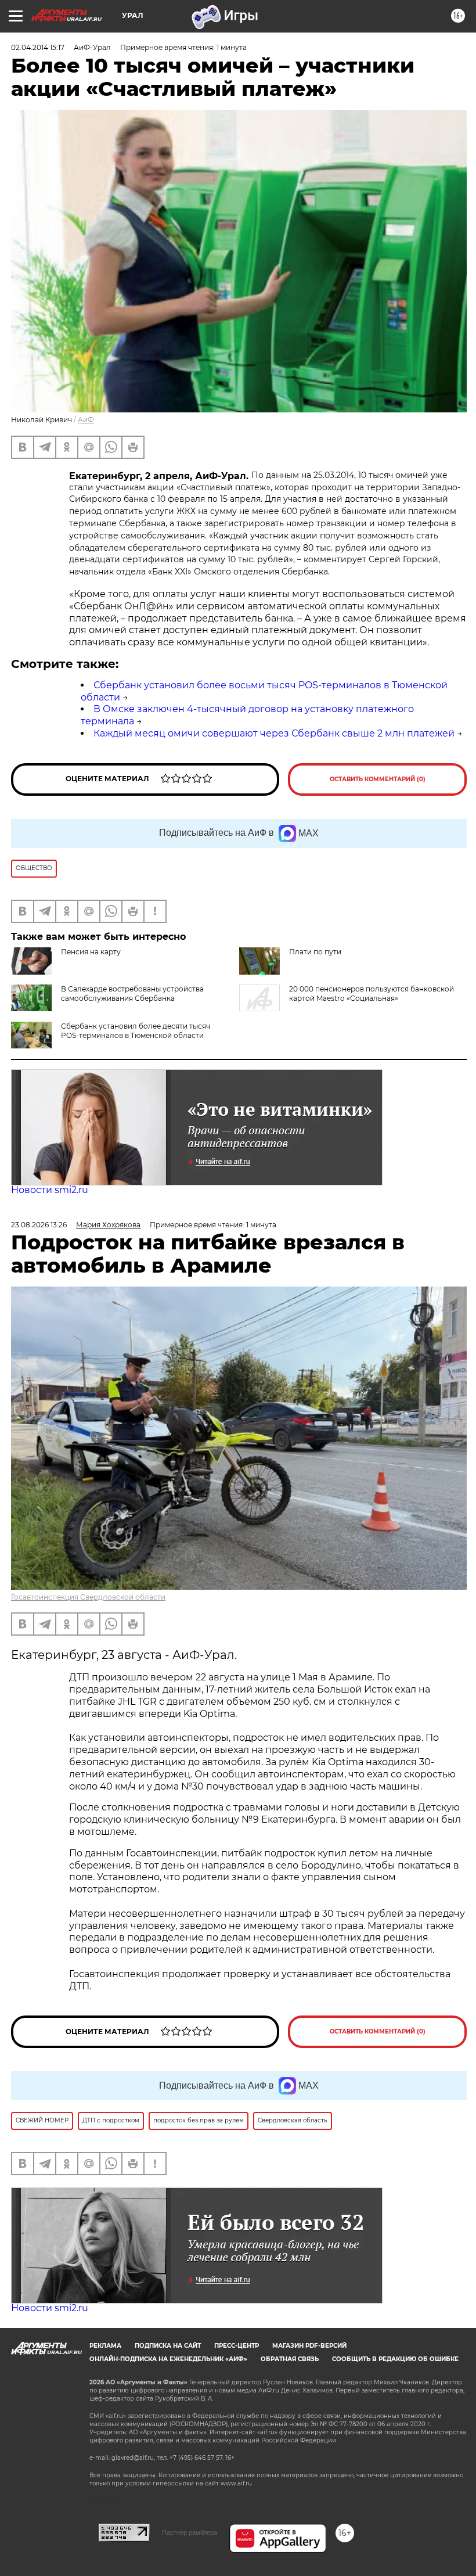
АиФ (86, 420)
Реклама (105, 2346)
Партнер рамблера (190, 2532)
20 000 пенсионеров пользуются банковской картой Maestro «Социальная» (372, 994)
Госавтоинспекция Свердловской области (88, 1597)
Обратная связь (290, 2359)
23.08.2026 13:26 (39, 1225)
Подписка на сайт (168, 2346)
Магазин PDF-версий (309, 2346)
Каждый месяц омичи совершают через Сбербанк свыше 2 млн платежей (274, 733)
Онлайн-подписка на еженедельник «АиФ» (168, 2359)
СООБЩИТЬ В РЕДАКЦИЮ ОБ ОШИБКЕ (395, 2359)
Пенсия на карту (91, 952)
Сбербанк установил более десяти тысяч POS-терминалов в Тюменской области (136, 1031)
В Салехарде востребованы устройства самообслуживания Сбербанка (132, 994)
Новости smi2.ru (50, 1190)
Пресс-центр (237, 2346)
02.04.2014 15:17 (38, 47)
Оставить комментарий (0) (378, 779)
